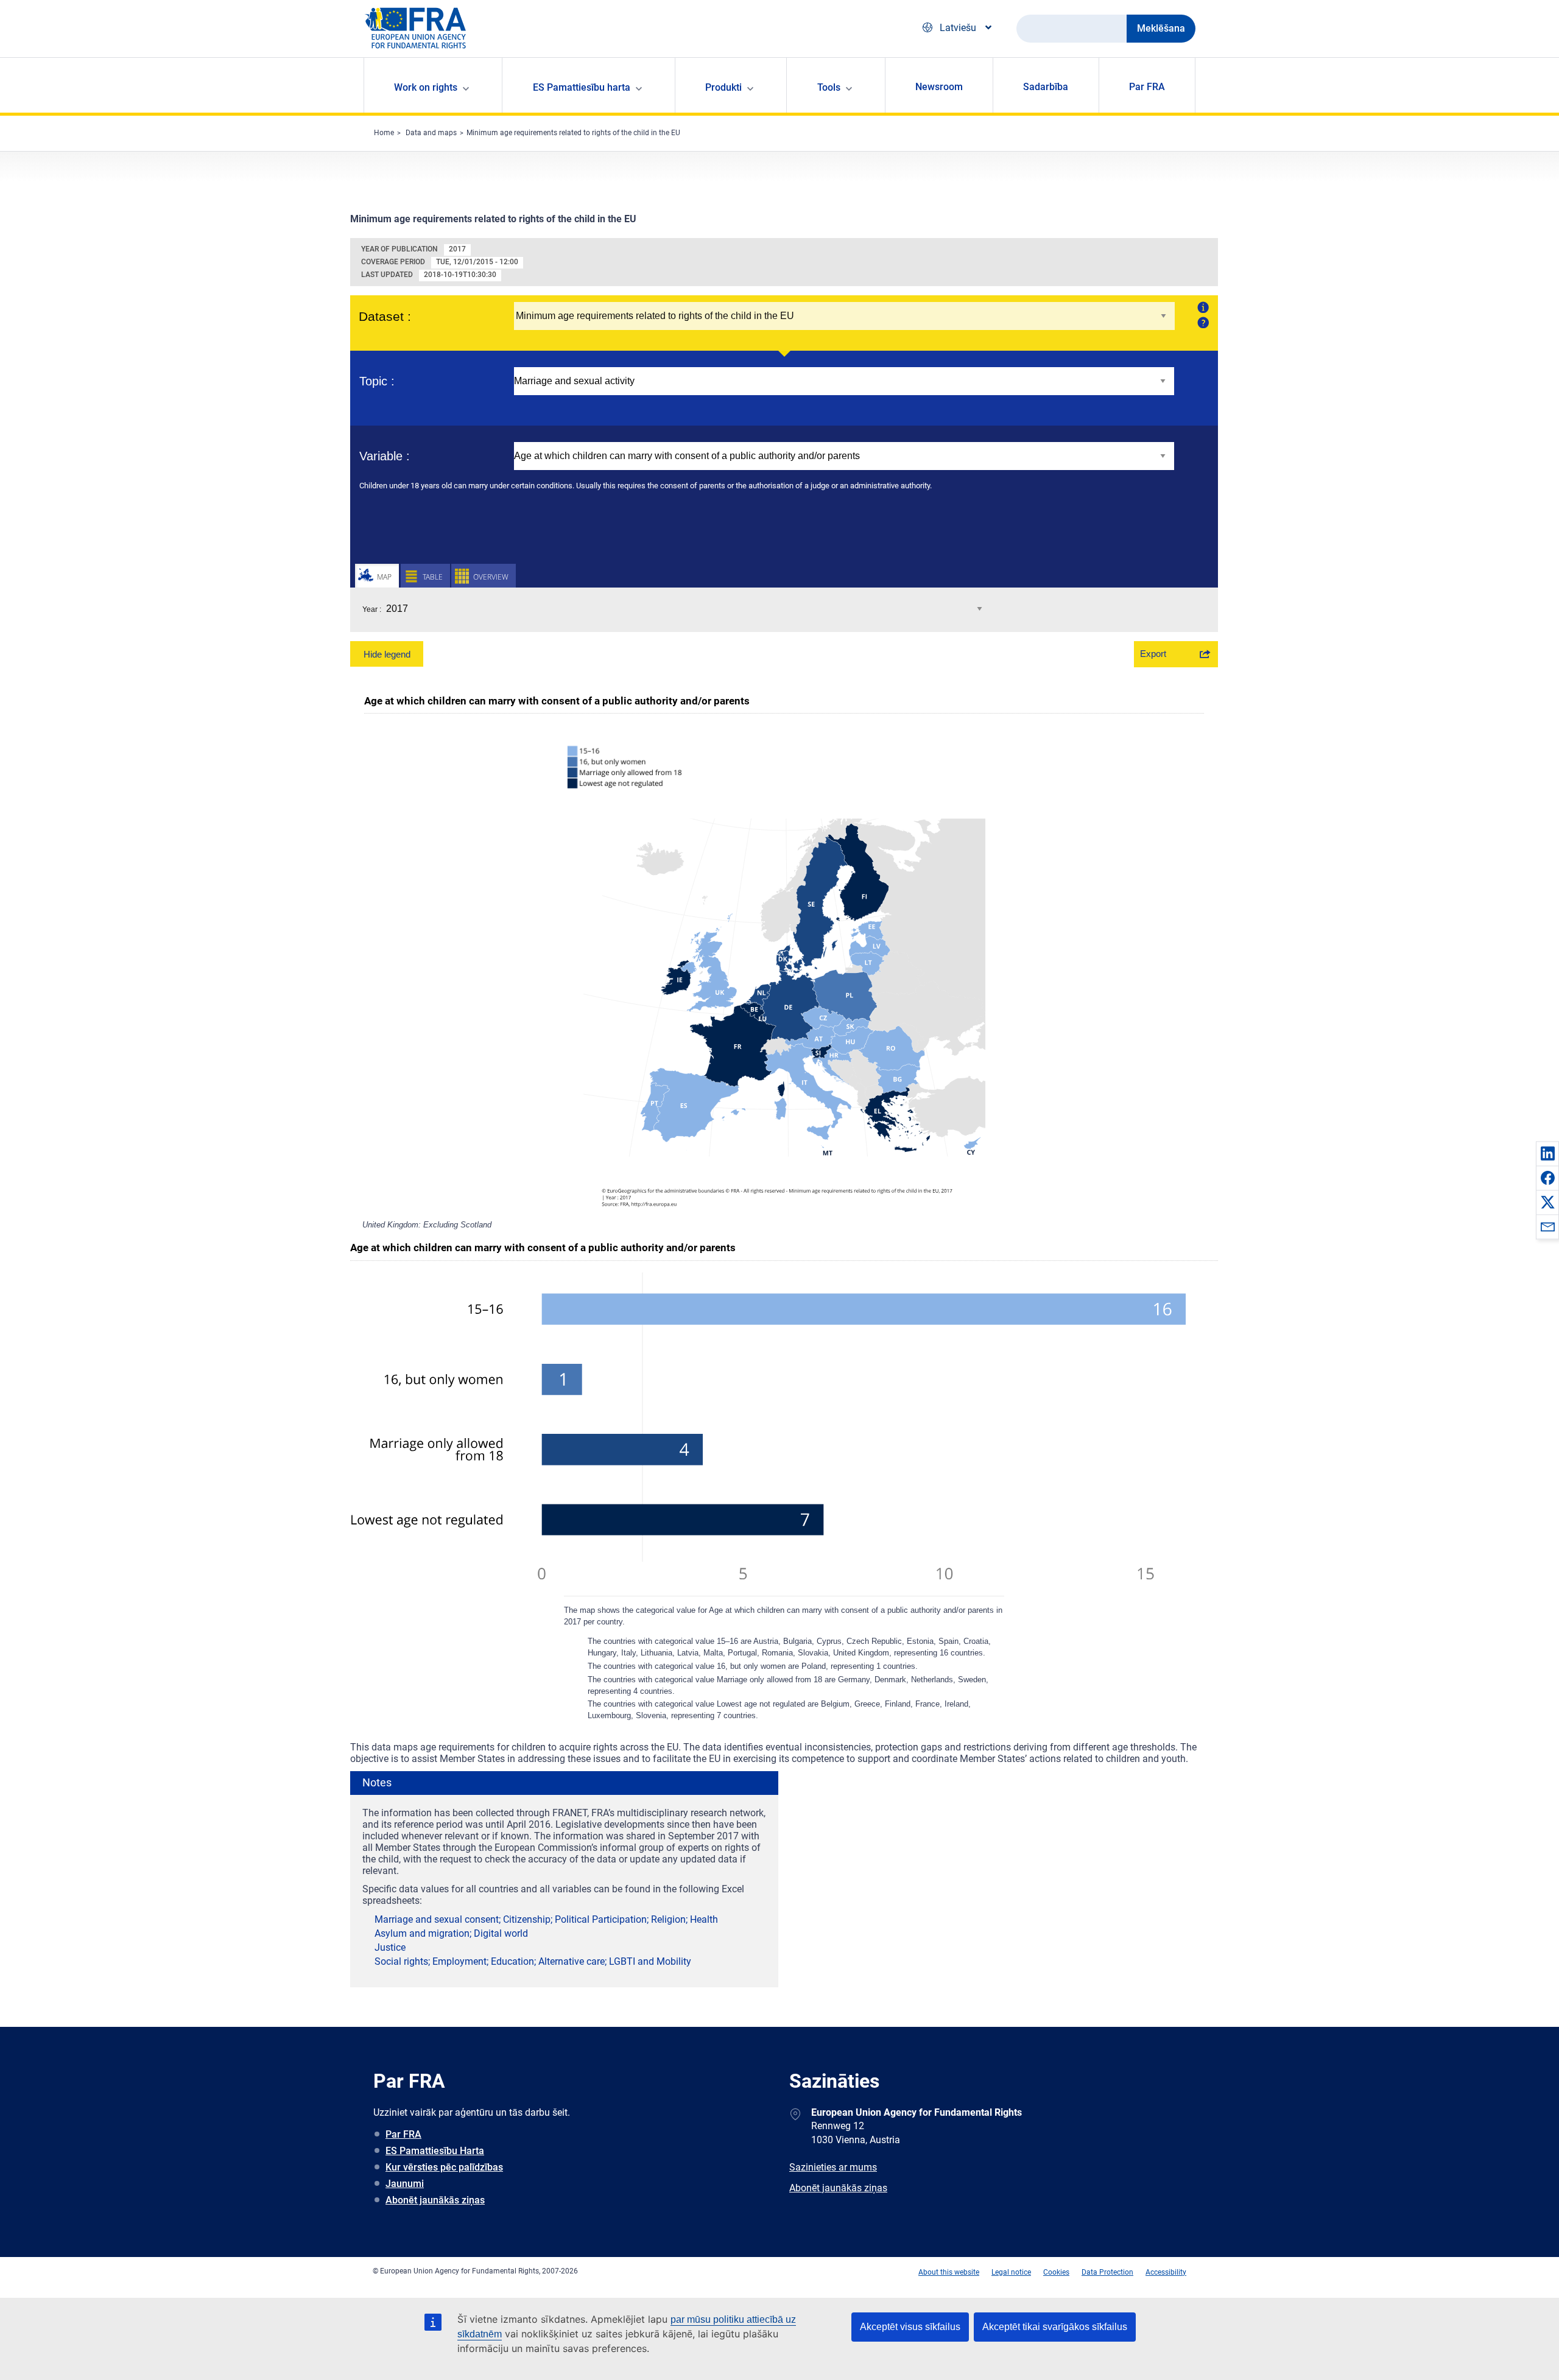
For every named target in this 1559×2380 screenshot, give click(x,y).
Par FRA (1147, 87)
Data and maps (431, 133)
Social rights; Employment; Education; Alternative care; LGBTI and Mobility (533, 1961)
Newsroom (939, 87)
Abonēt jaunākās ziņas (435, 2200)
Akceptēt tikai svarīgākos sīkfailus (1055, 2327)
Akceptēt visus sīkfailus (910, 2327)
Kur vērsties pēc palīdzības (444, 2167)
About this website (949, 2272)
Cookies (1056, 2272)
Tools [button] (829, 87)
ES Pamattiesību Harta (435, 2151)
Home (384, 133)
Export (1153, 654)
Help (1202, 322)
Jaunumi (405, 2184)
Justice (390, 1947)
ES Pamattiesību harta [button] (582, 87)
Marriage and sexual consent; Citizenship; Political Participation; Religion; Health (546, 1919)
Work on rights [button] (426, 87)
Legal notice (1011, 2272)
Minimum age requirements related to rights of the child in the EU (573, 133)
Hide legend (387, 654)
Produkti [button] (723, 87)
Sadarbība (1046, 87)
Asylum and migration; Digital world (451, 1933)
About (1202, 307)
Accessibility (1166, 2272)
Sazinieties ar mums (833, 2167)
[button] (1547, 1153)
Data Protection (1107, 2272)
